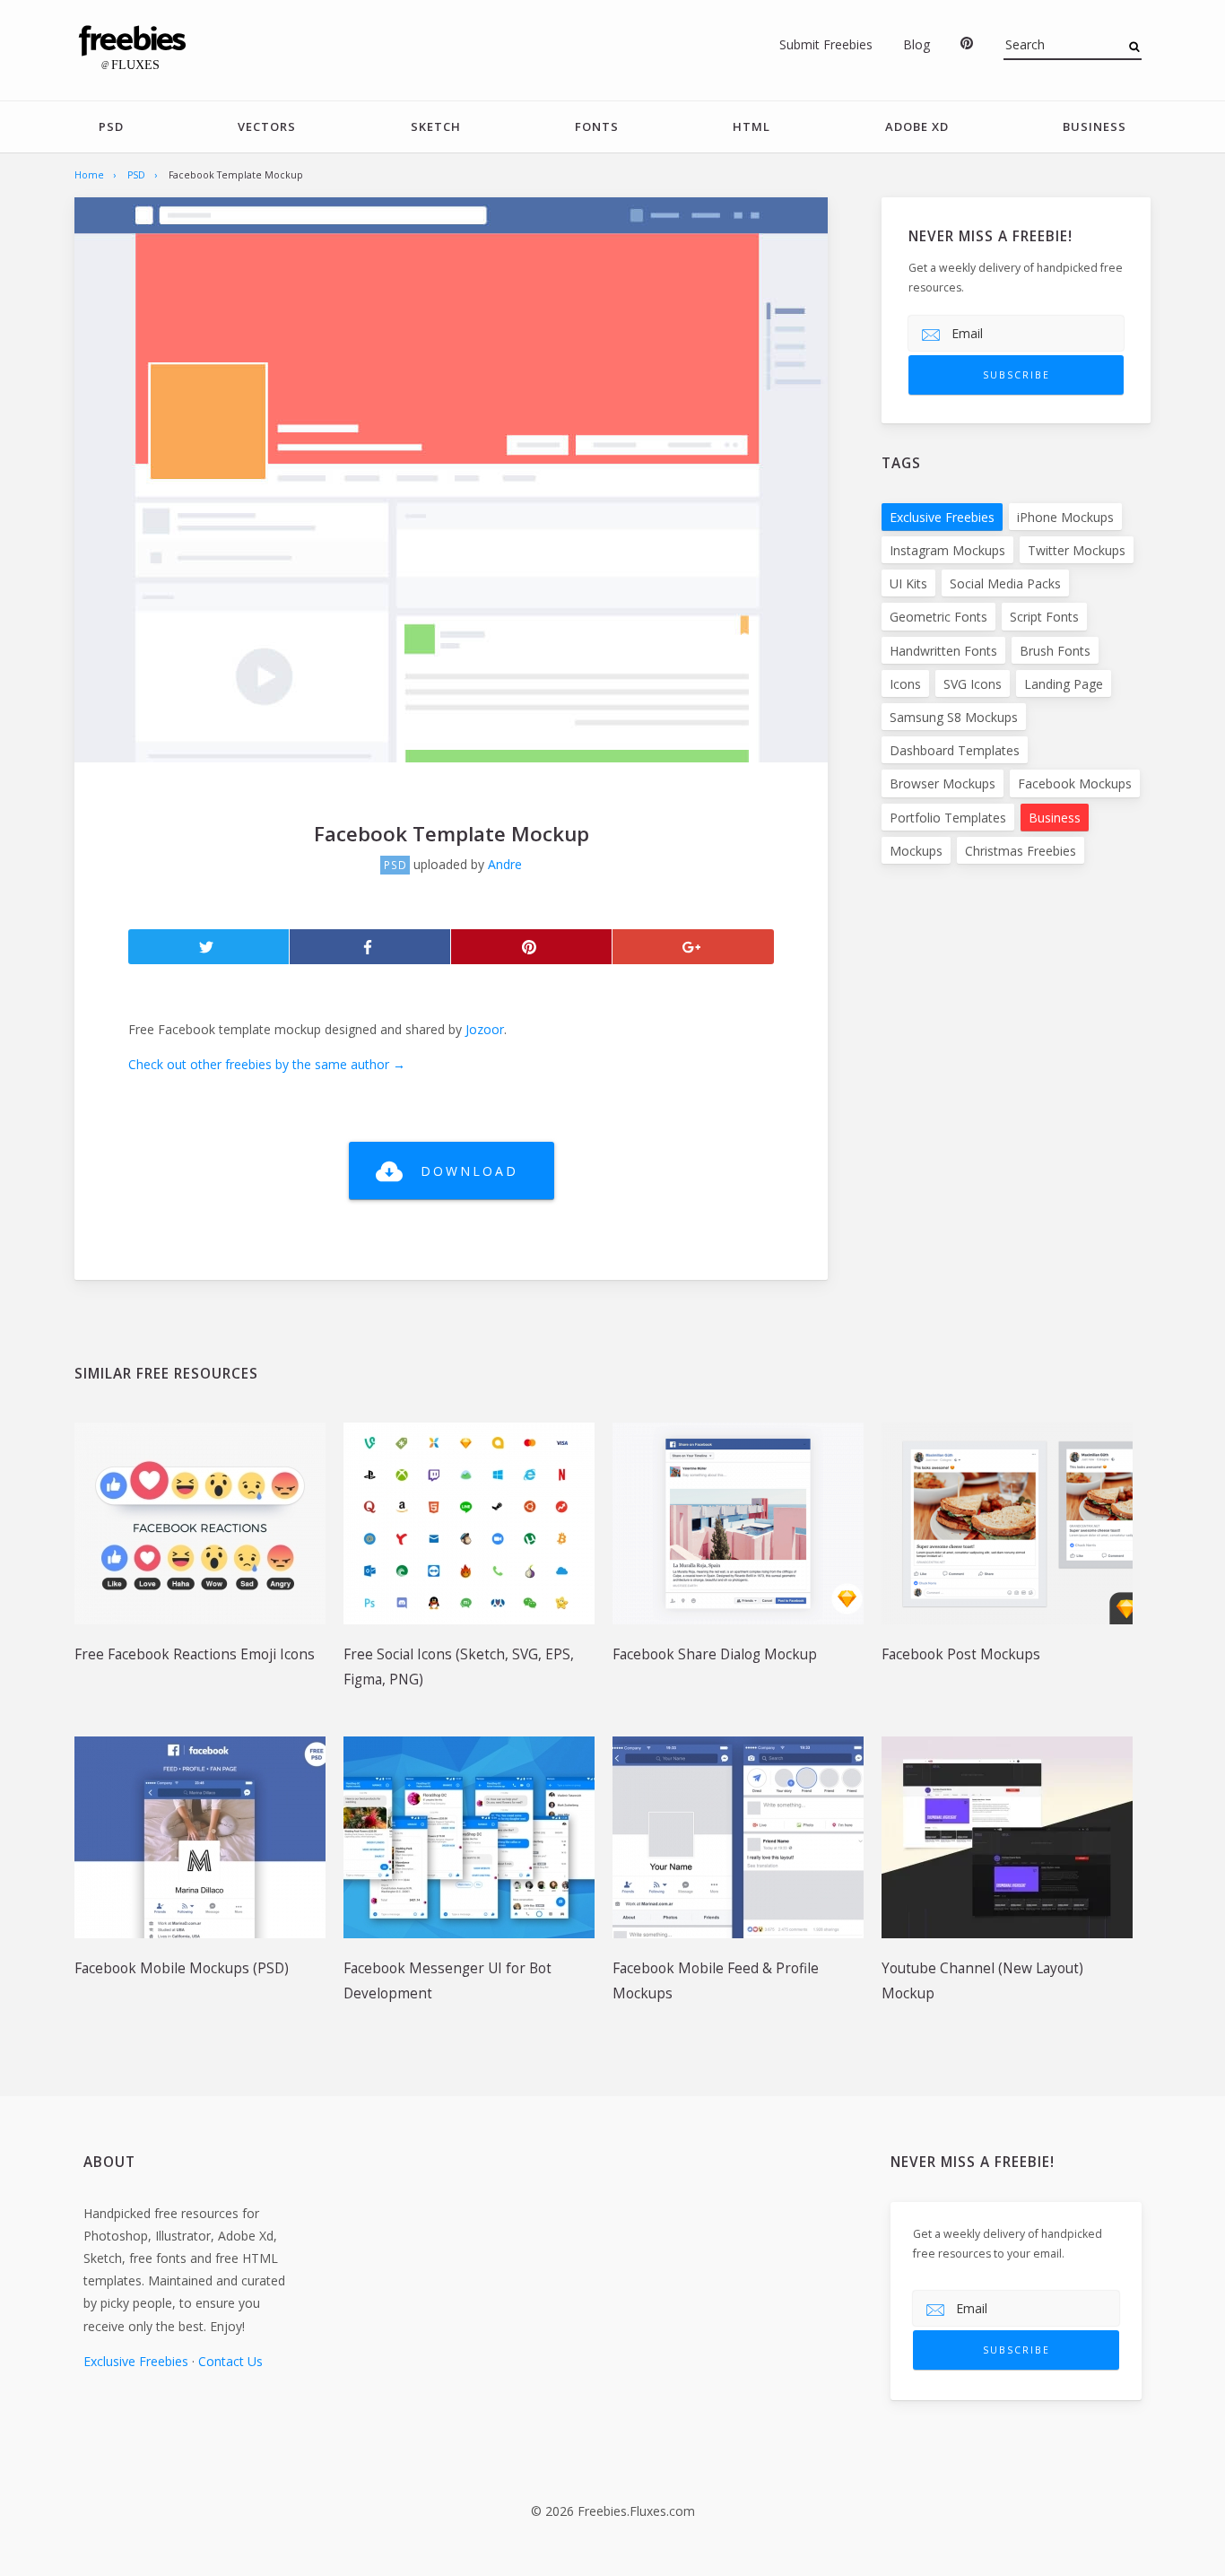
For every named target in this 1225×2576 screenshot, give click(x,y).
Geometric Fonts (938, 617)
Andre (505, 864)
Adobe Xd (917, 126)
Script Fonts (1044, 617)
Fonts (597, 126)
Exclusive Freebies (942, 517)
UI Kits (908, 583)
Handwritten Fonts (943, 651)
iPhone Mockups (1065, 517)
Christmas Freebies (1021, 851)
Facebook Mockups (1075, 783)
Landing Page (1064, 684)
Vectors (267, 126)
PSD (111, 126)
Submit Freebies (826, 44)
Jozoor (485, 1029)
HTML (752, 126)
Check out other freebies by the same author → (267, 1064)
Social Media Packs (1005, 583)
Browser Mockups (943, 783)
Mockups (916, 851)
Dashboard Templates (955, 750)
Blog (917, 44)
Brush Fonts (1055, 651)
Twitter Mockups (1077, 550)
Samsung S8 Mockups (954, 717)
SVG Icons (973, 684)
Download (469, 1171)
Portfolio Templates (948, 818)
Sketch (436, 126)
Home (89, 175)
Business (1095, 126)
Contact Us (230, 2361)
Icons (905, 684)
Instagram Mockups (947, 550)
